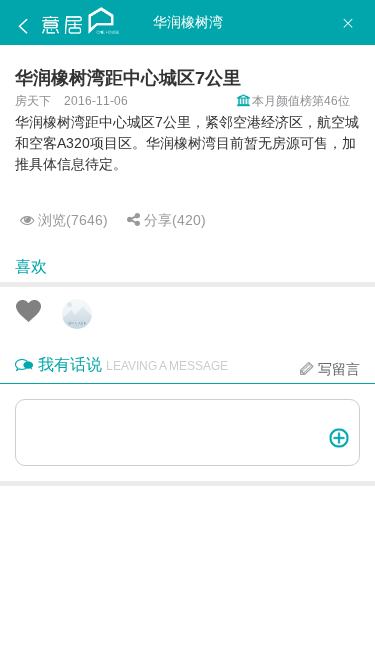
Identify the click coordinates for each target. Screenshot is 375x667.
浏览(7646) (71, 220)
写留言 (339, 369)
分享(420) (173, 220)
